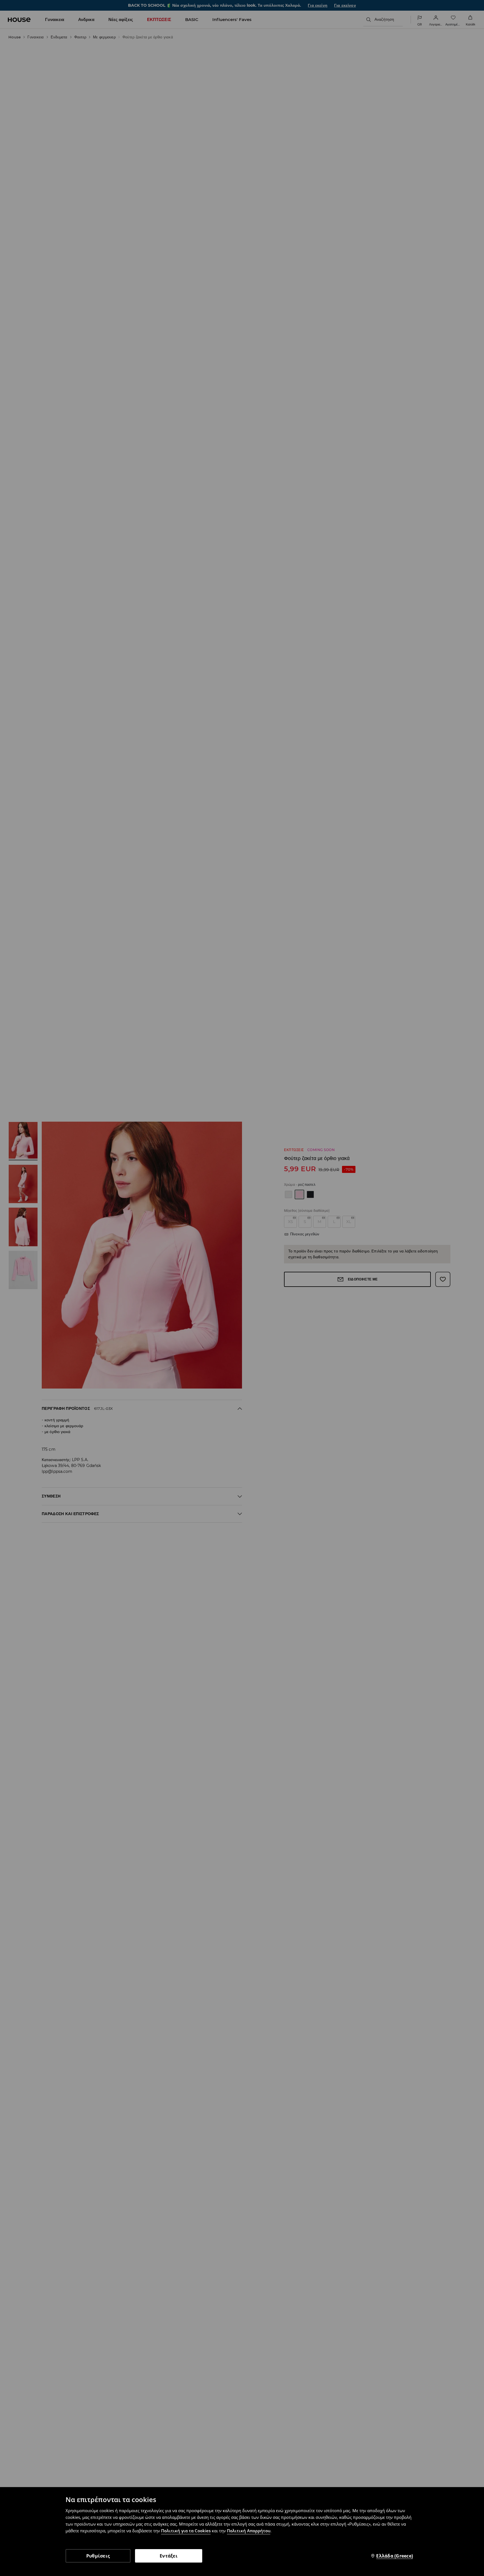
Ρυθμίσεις (98, 2556)
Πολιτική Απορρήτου (249, 2531)
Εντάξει (169, 2556)
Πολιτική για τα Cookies (186, 2531)
